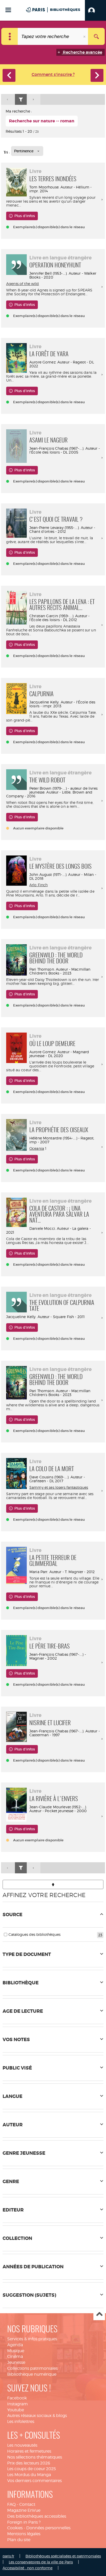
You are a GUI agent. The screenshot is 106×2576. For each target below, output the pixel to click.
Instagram (17, 2404)
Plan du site (19, 2540)
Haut (99, 2315)
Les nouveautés (22, 2445)
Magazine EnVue (24, 2510)
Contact (27, 2504)
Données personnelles (48, 2528)
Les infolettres (21, 2422)
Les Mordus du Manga (29, 2475)
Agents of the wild (23, 284)
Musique (16, 2351)
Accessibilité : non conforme (28, 2568)
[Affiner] (21, 100)
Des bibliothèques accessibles (37, 2516)
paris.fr (8, 2556)
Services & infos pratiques (32, 2339)
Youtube (16, 2410)
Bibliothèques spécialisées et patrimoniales (63, 2556)
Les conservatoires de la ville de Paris (41, 2562)
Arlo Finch (38, 885)
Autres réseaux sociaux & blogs (37, 2416)
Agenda (15, 2345)
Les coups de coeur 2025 (32, 2469)
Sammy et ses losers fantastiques (59, 1487)
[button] (95, 10)
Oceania (37, 1148)
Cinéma (15, 2356)
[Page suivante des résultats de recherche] (34, 100)
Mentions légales (24, 2534)
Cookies (15, 2528)
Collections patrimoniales (32, 2368)
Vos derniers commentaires (34, 2481)
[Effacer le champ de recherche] (85, 36)
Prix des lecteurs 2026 (29, 2463)
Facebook (17, 2398)
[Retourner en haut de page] (53, 1884)
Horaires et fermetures (29, 2451)
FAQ (11, 2504)
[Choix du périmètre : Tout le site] (10, 36)
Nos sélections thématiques (35, 2457)
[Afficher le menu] (8, 10)
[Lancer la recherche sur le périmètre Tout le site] (96, 36)
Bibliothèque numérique (32, 2374)
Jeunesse (16, 2362)
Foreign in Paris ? (24, 2522)
